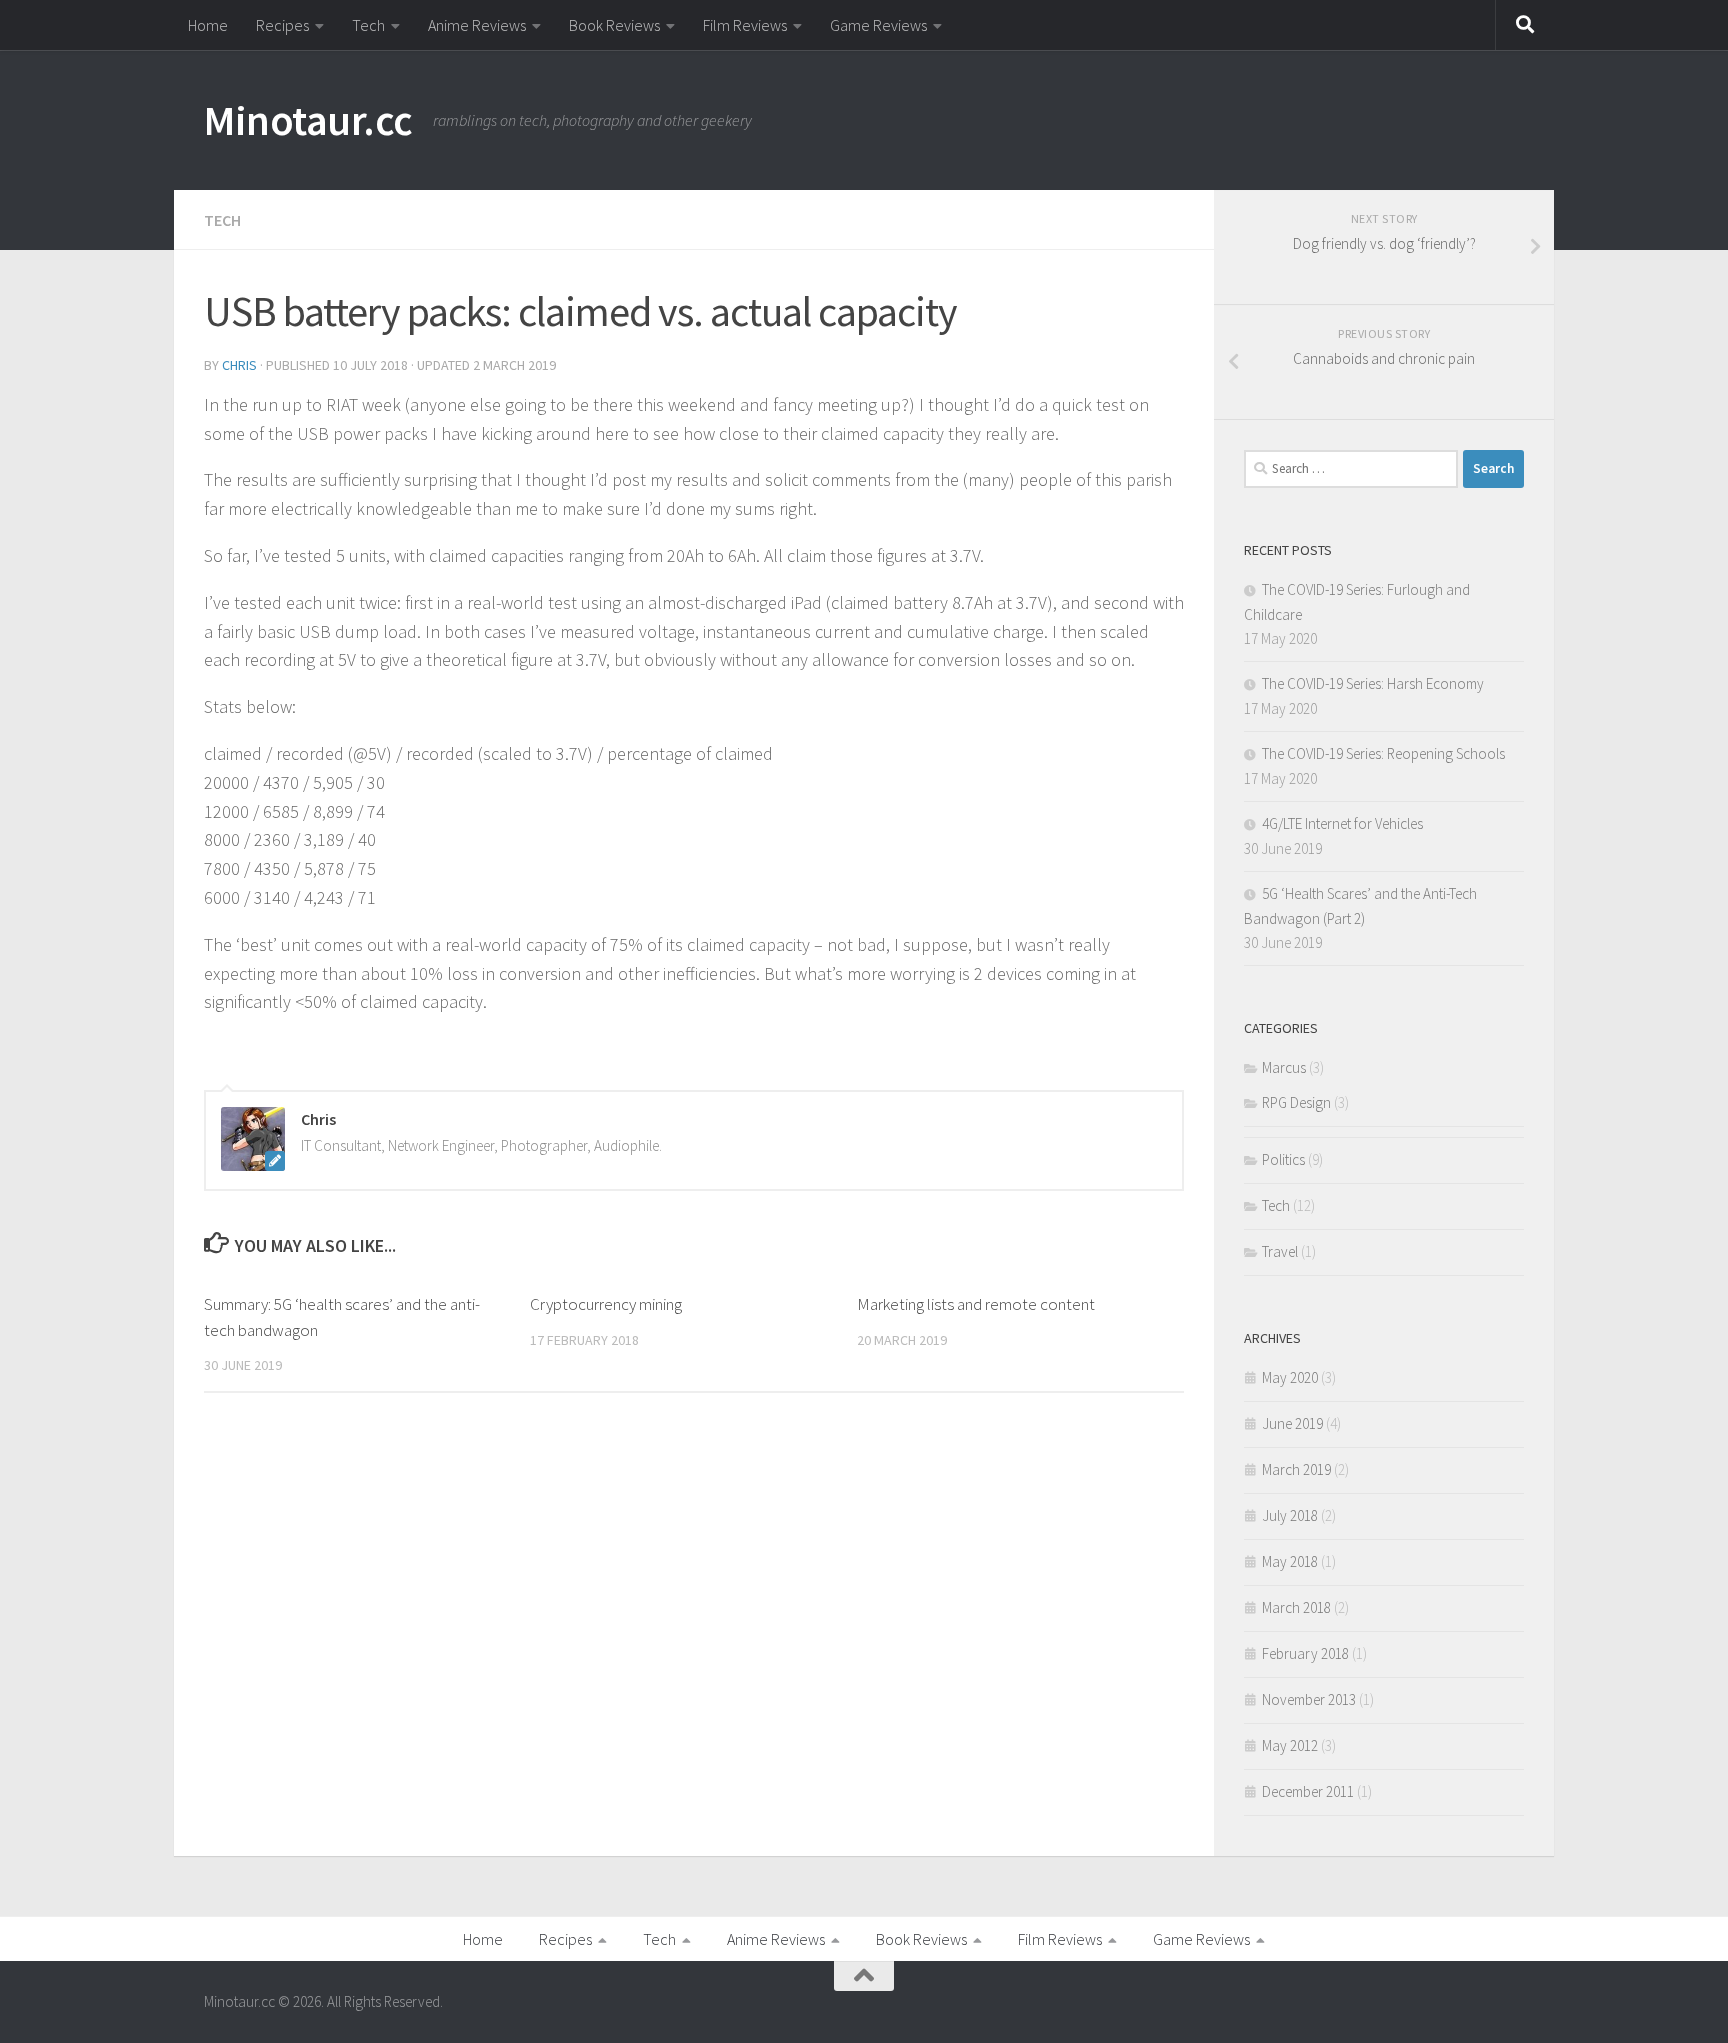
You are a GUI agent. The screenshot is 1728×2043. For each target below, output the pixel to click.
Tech (368, 25)
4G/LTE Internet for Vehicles (1342, 823)
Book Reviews (614, 25)
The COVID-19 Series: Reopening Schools (1383, 753)
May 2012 (1290, 1745)
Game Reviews (878, 25)
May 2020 (1290, 1377)
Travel (1280, 1251)
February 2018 (1305, 1653)
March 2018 (1296, 1607)
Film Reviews (745, 25)
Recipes (282, 25)
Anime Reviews (477, 25)
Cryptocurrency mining (606, 1304)
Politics (1283, 1159)
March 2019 (1296, 1469)
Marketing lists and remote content (976, 1304)
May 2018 (1290, 1561)
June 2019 (1292, 1423)
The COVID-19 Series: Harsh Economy (1373, 683)
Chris (239, 365)
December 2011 (1308, 1791)
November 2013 (1309, 1699)
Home (208, 25)
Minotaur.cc (308, 120)
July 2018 (1290, 1515)
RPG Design (1296, 1102)
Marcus (1284, 1067)
